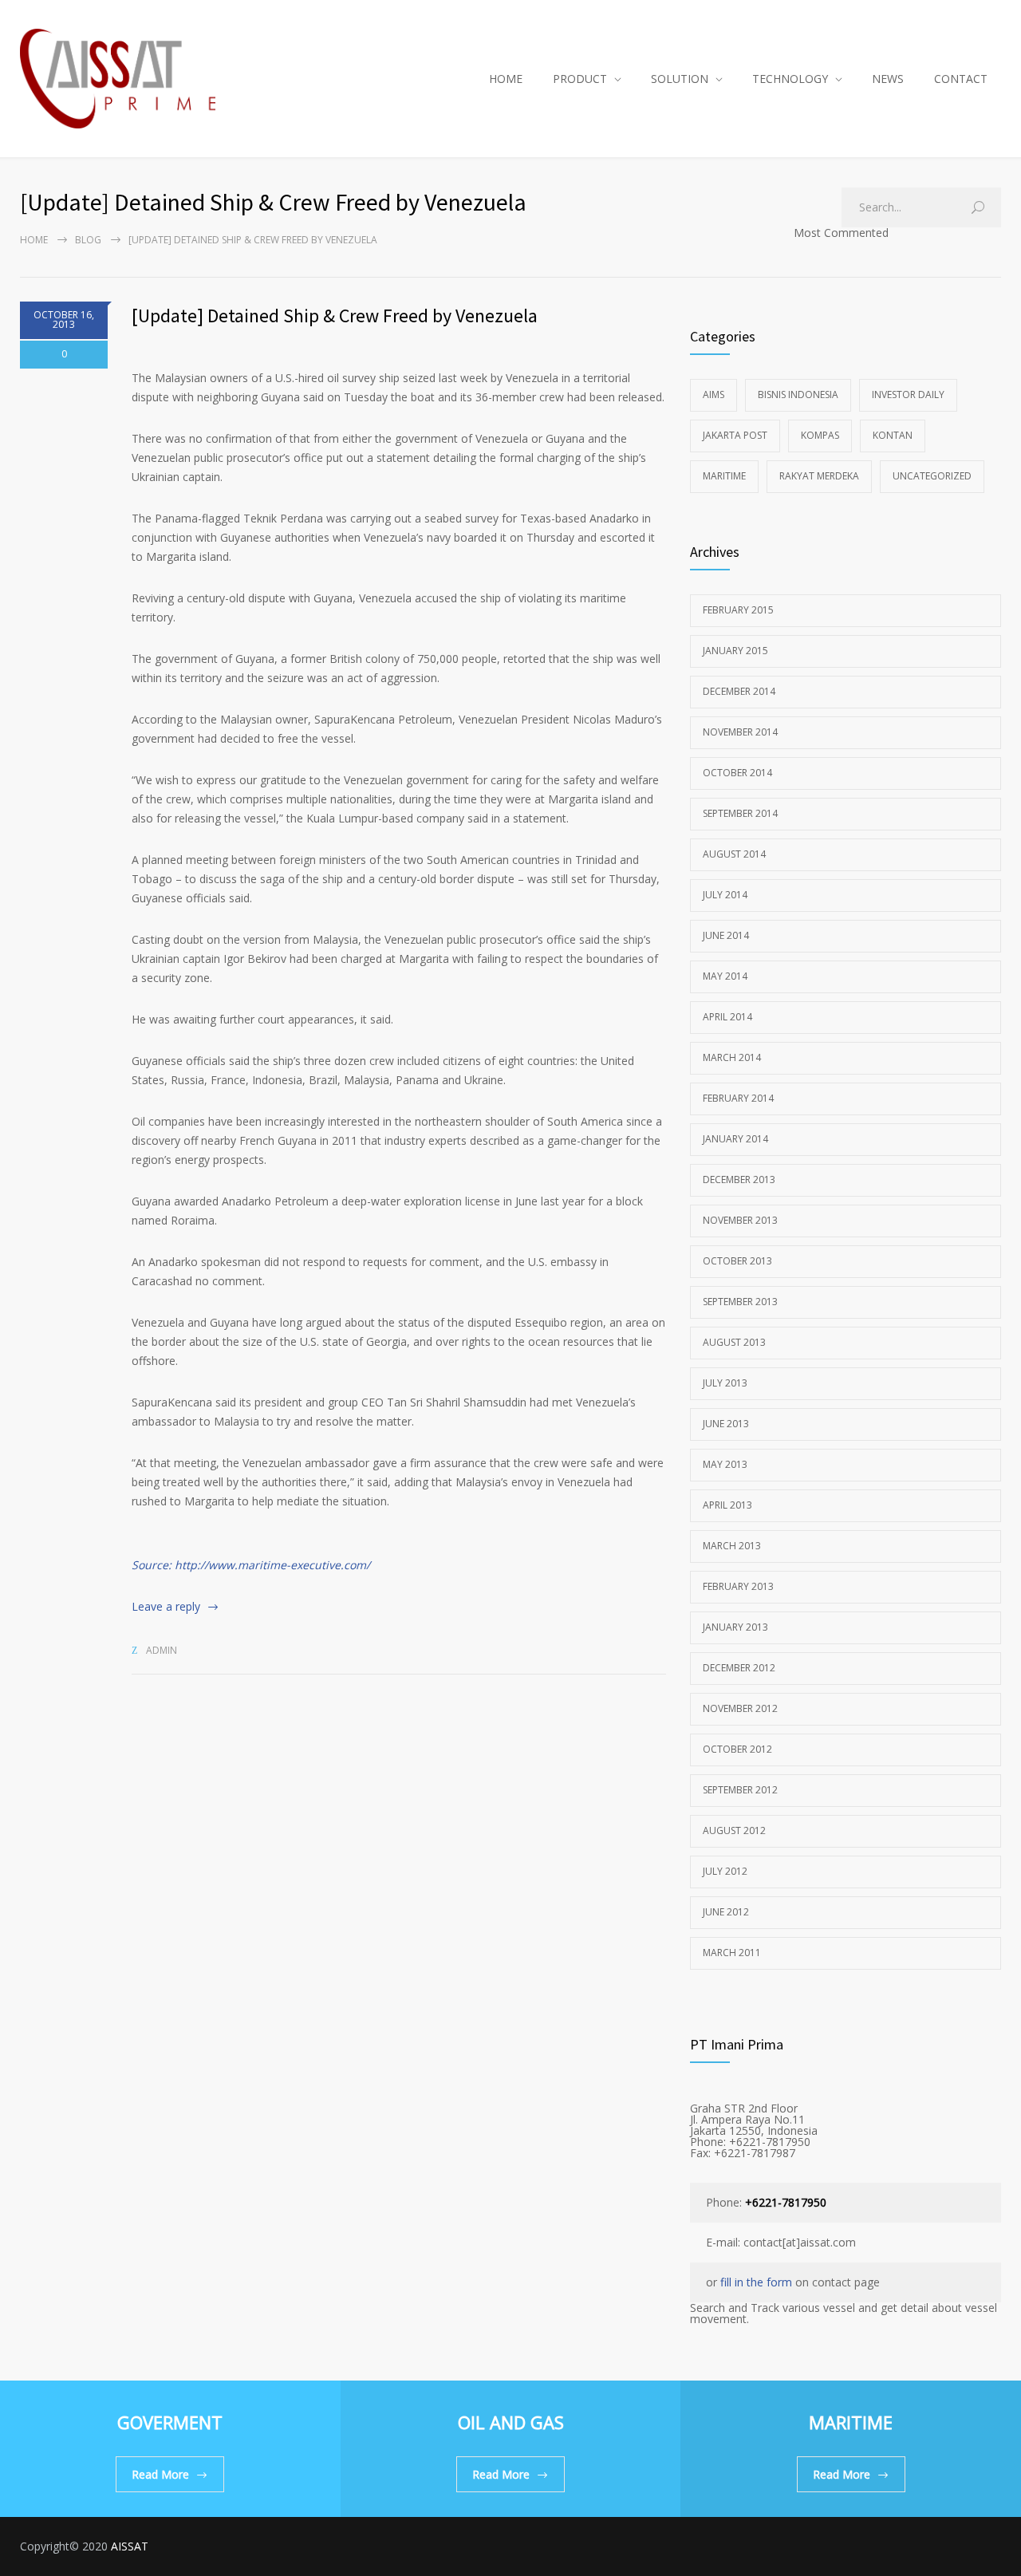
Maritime (724, 476)
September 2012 (740, 1790)
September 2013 (740, 1302)
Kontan (893, 435)
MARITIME (851, 2422)
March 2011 (732, 1953)
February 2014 (738, 1098)
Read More (160, 2474)
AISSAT (130, 2546)
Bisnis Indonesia (798, 394)
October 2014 (737, 773)
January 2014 (735, 1139)
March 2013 (732, 1546)
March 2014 (732, 1057)
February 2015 (738, 610)
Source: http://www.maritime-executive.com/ (251, 1565)
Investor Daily (908, 394)
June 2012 (726, 1912)
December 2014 (739, 691)
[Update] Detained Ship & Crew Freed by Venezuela (335, 316)
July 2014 (725, 895)
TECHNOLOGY (790, 79)
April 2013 (727, 1505)
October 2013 (737, 1261)
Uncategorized (932, 476)
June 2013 (726, 1424)
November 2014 (740, 732)
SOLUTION (680, 79)
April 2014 (727, 1017)
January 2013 (735, 1627)
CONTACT (961, 79)
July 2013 (725, 1383)
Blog (88, 240)
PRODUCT (580, 79)
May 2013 (725, 1464)
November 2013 (740, 1220)
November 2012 (740, 1708)
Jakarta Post (735, 435)
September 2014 (740, 813)
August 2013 (734, 1342)
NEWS (888, 79)
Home (34, 240)
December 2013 (739, 1180)
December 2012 (739, 1668)
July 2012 (725, 1871)
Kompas (820, 435)
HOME (506, 79)
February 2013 (738, 1586)
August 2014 (734, 854)
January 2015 (735, 651)
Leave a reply (166, 1606)
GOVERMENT (170, 2422)
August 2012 (734, 1830)
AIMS (714, 394)
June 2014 (726, 935)
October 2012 (737, 1749)
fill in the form (756, 2282)
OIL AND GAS (511, 2422)
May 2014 (725, 976)
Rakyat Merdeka (819, 476)
